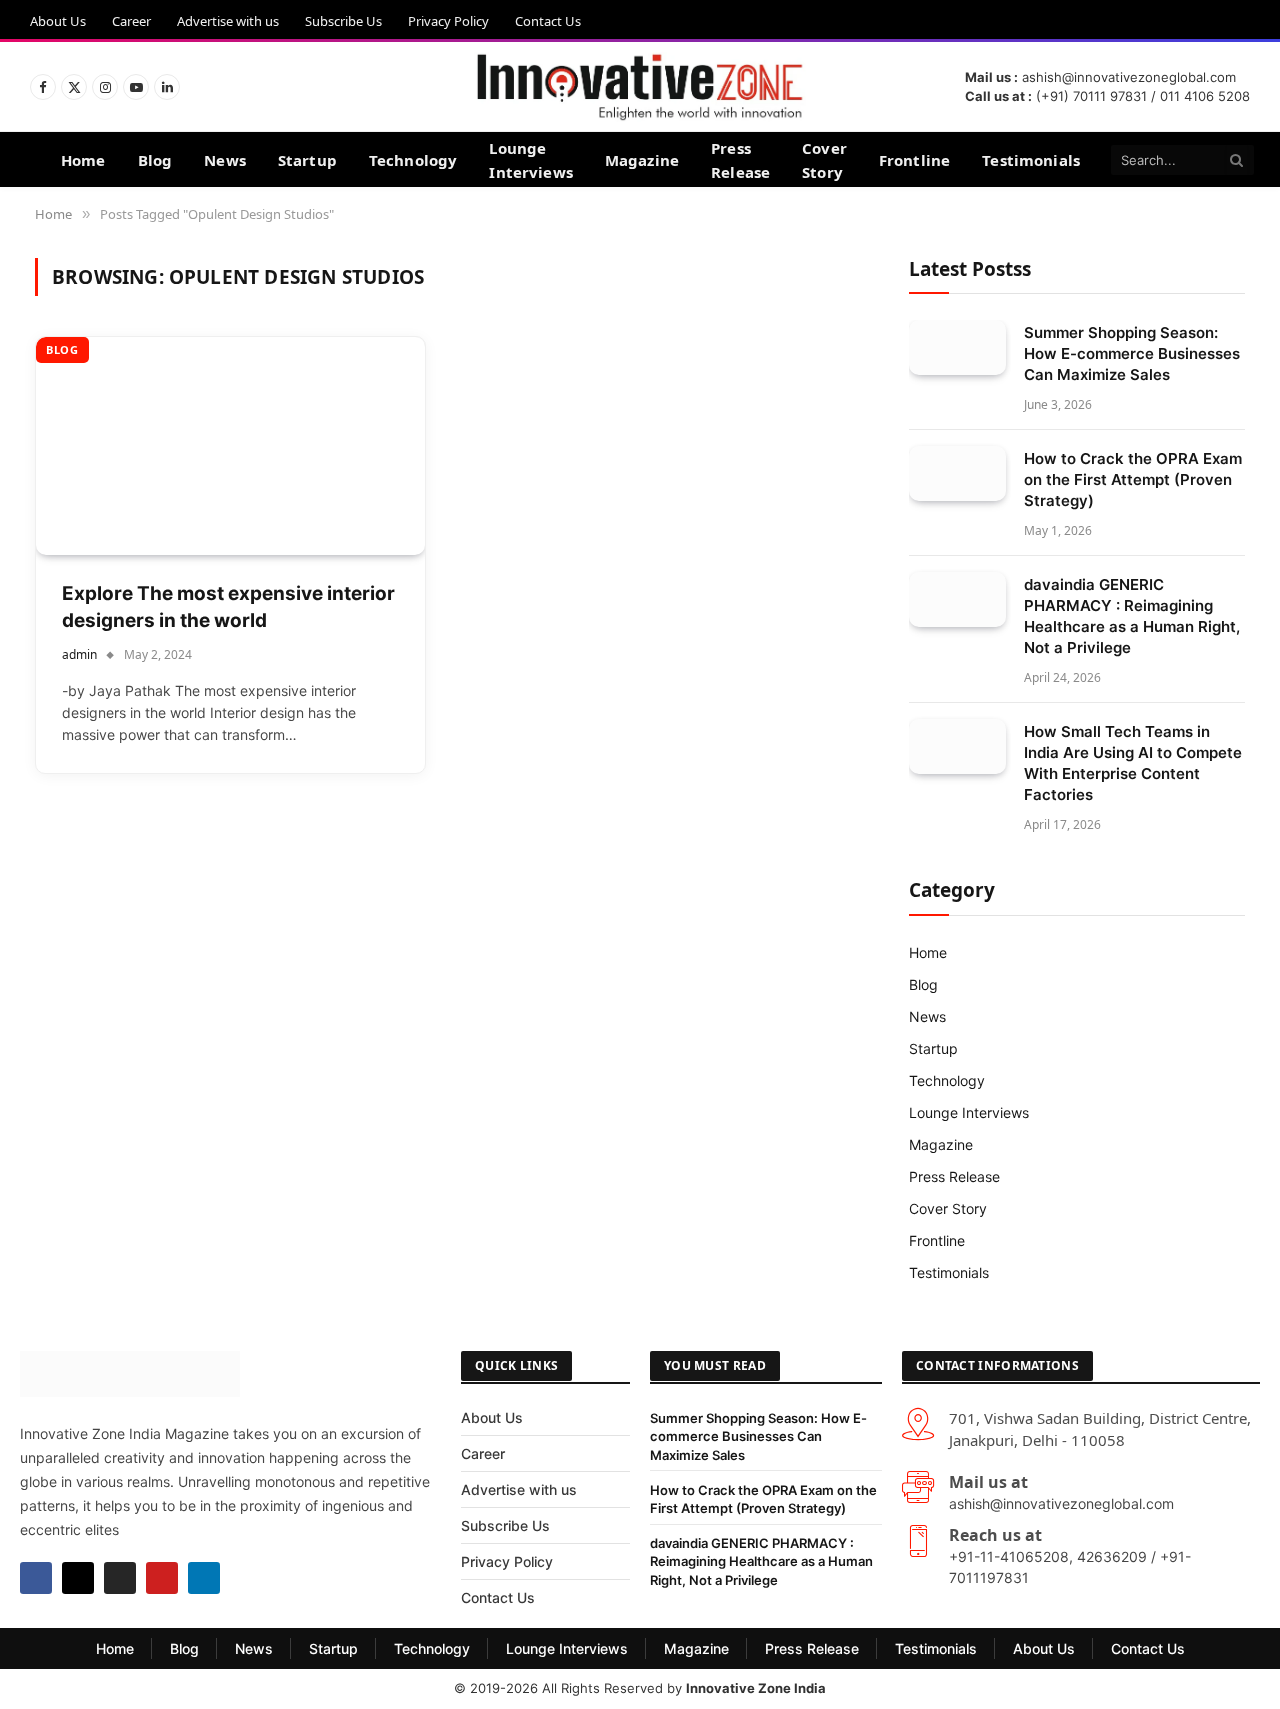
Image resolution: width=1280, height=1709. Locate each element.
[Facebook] (36, 1578)
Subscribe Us (343, 21)
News (225, 160)
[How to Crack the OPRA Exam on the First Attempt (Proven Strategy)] (957, 473)
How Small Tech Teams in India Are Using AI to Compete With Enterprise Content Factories (1133, 763)
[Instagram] (120, 1578)
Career (131, 21)
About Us (58, 21)
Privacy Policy (448, 21)
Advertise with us (228, 21)
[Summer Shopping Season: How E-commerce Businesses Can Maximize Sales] (957, 347)
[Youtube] (162, 1578)
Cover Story (824, 160)
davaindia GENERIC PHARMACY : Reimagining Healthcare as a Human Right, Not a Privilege (1132, 616)
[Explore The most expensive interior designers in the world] (230, 446)
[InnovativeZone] (639, 87)
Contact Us (548, 21)
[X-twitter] (78, 1578)
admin (79, 654)
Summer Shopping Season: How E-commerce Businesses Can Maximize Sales (1132, 353)
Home (83, 160)
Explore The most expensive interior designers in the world (228, 607)
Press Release (740, 160)
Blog (155, 160)
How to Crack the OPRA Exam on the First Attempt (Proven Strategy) (1133, 479)
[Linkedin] (204, 1578)
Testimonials (1031, 160)
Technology (413, 160)
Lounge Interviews (531, 160)
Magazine (642, 160)
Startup (307, 160)
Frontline (914, 160)
